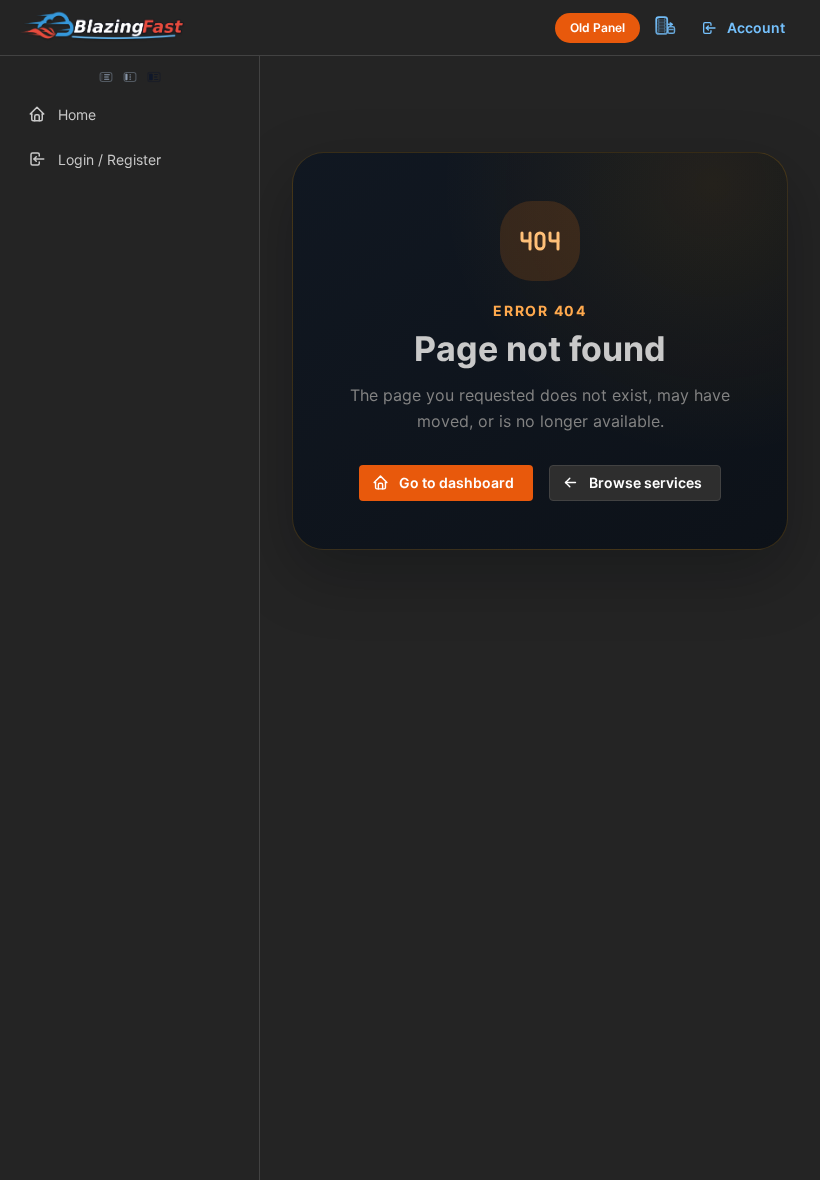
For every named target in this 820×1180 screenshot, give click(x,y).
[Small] (130, 77)
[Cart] (664, 25)
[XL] (153, 77)
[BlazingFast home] (102, 28)
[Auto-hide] (106, 77)
